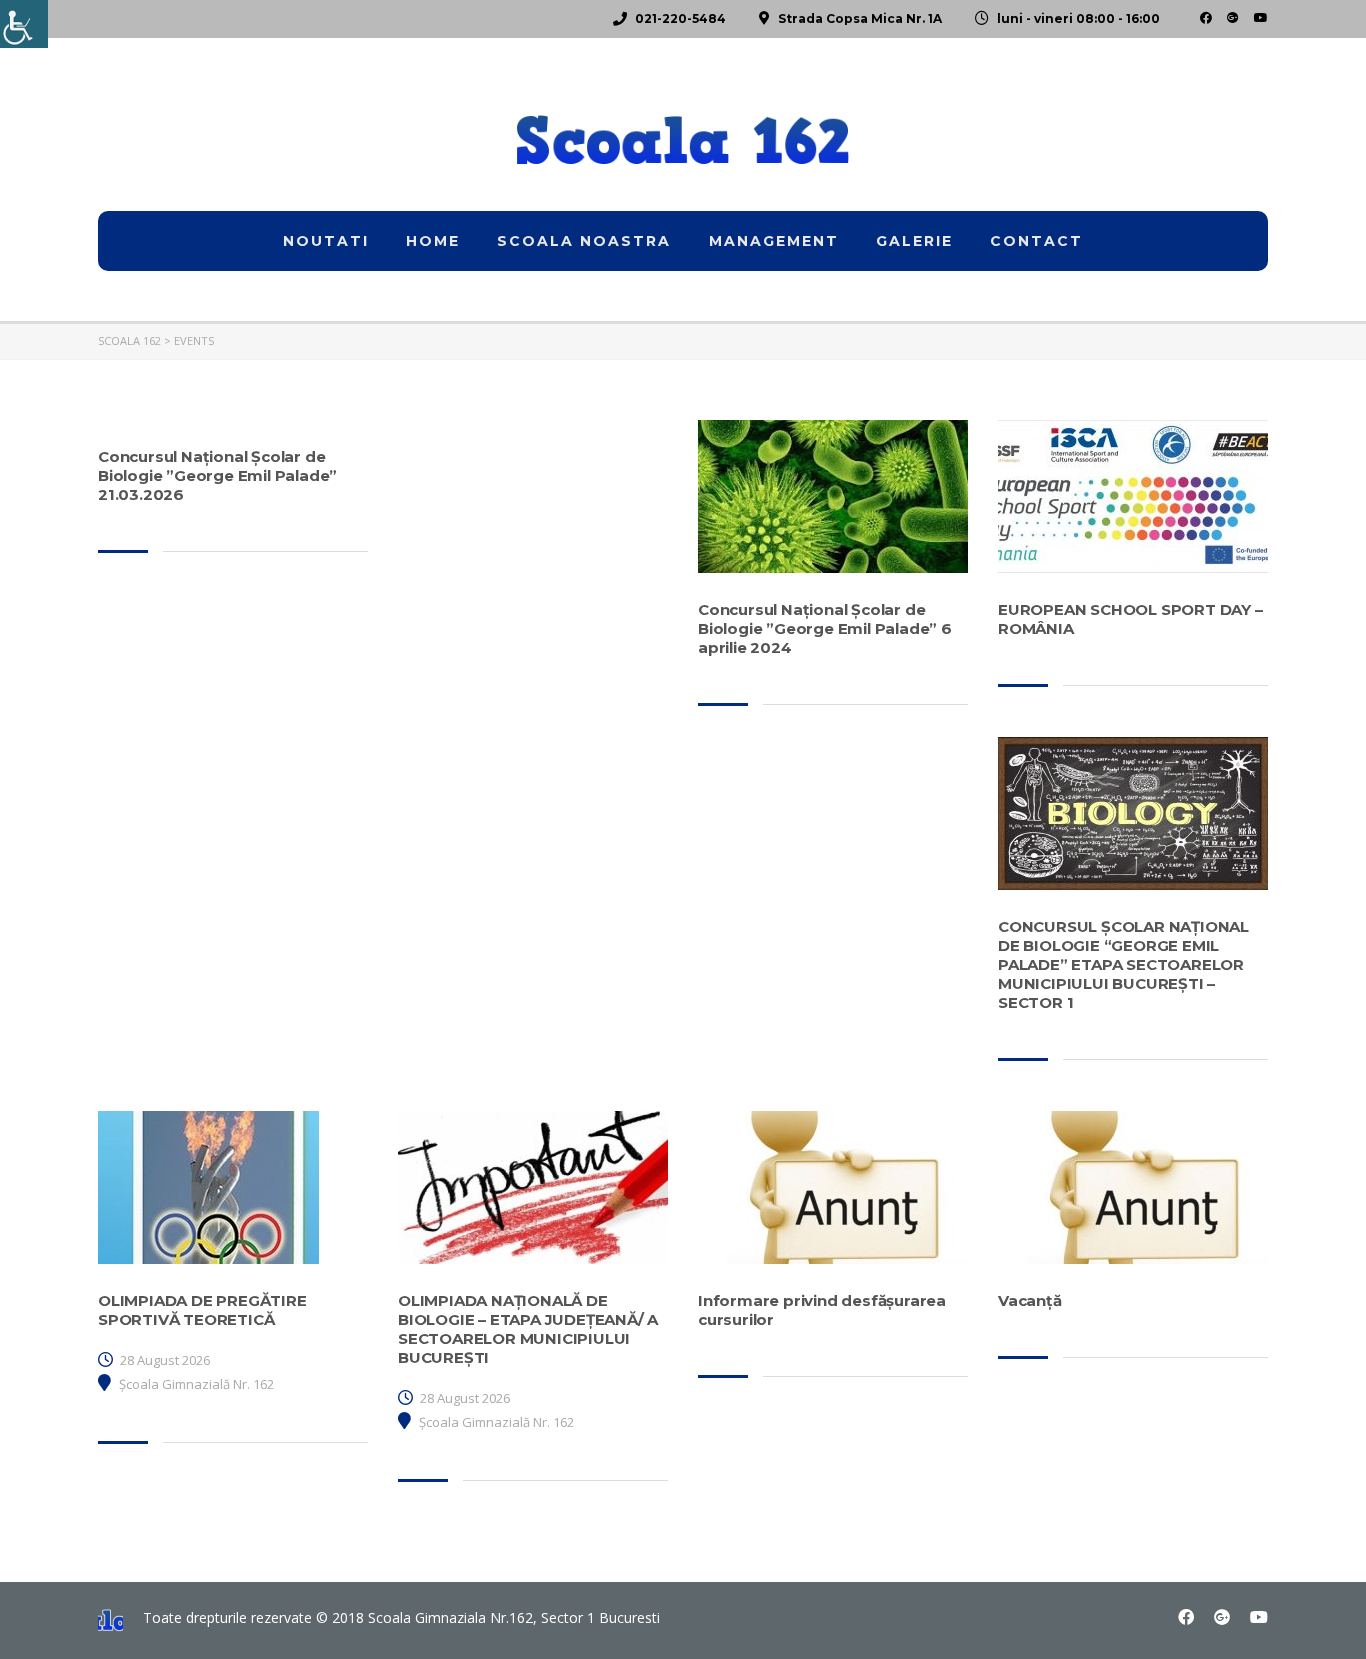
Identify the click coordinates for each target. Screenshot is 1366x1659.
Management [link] (774, 241)
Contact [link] (1036, 241)
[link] (24, 24)
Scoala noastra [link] (584, 241)
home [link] (433, 241)
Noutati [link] (326, 241)
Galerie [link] (914, 241)
